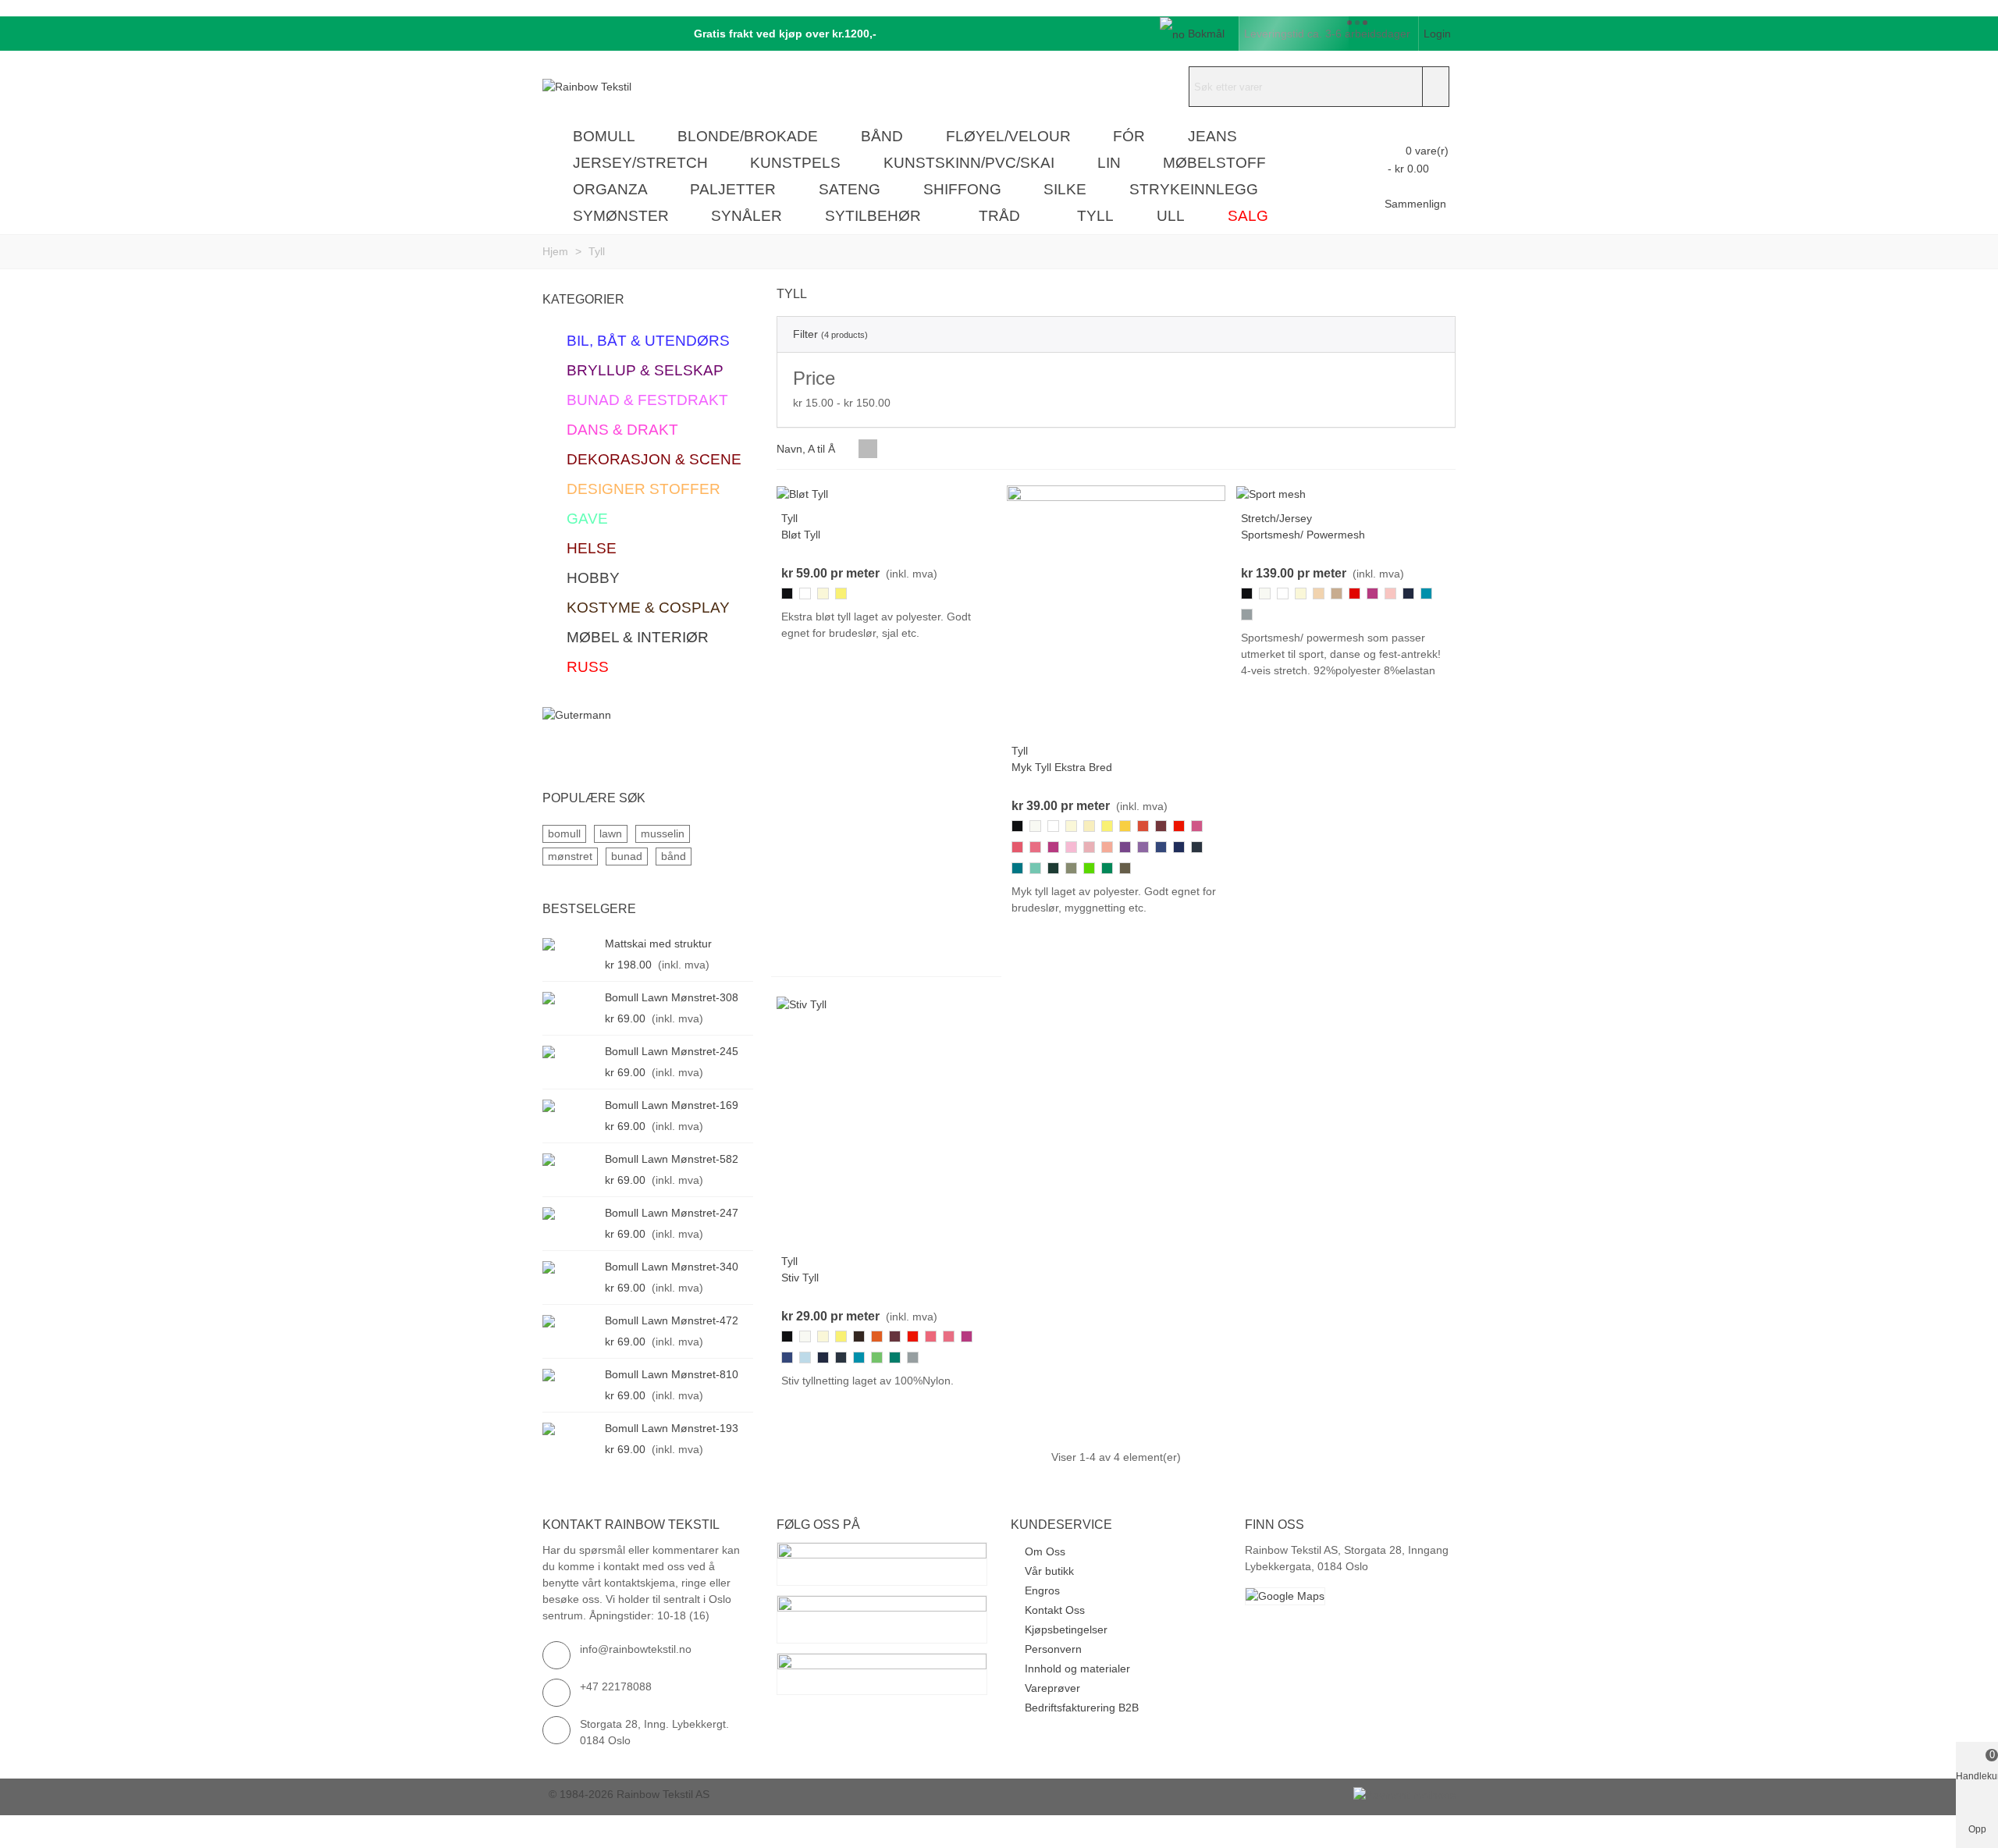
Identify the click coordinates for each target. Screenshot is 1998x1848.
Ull (1171, 216)
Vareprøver (1052, 1688)
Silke (1065, 189)
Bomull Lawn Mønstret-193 (672, 1428)
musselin (663, 833)
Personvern (1053, 1649)
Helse (592, 548)
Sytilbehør (873, 216)
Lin (1109, 163)
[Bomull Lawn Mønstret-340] (570, 1267)
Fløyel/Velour (1008, 136)
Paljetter (733, 189)
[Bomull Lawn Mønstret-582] (570, 1159)
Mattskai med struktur (658, 944)
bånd (674, 856)
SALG (1248, 216)
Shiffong (962, 189)
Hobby (593, 578)
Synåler (747, 216)
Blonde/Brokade (748, 136)
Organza (610, 189)
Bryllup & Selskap (645, 370)
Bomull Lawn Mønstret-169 (672, 1105)
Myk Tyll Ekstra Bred (1062, 767)
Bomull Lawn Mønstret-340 (672, 1267)
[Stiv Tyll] (802, 1004)
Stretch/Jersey (1276, 518)
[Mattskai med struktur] (570, 944)
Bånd (882, 136)
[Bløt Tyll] (802, 493)
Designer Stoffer (643, 489)
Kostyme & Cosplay (648, 608)
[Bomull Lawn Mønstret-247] (570, 1213)
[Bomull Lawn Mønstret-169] (570, 1105)
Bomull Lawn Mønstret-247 (672, 1213)
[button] (780, 34)
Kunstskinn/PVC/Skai (969, 163)
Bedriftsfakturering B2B (1082, 1708)
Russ (588, 667)
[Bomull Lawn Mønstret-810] (570, 1375)
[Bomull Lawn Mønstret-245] (570, 1052)
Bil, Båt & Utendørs (648, 341)
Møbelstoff (1214, 163)
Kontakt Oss (1055, 1610)
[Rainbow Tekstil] (628, 87)
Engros (1042, 1590)
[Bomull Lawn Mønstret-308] (570, 998)
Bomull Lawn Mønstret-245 (672, 1051)
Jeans (1212, 136)
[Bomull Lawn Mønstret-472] (570, 1321)
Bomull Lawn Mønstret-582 (672, 1159)
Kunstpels (795, 163)
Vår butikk (1049, 1571)
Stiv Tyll (800, 1278)
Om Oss (1045, 1551)
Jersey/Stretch (640, 163)
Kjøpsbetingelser (1066, 1629)
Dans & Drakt (622, 430)
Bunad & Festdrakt (647, 400)
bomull (564, 833)
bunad (627, 856)
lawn (611, 833)
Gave (587, 519)
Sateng (850, 189)
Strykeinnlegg (1194, 189)
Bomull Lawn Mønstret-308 (672, 997)
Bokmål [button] (1206, 34)
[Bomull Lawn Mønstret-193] (570, 1429)
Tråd (999, 216)
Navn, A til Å (807, 449)
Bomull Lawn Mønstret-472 (672, 1320)
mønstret (570, 856)
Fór (1129, 136)
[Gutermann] (648, 731)
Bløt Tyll (801, 535)
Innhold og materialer (1077, 1669)
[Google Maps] (1350, 1596)
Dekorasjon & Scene (654, 459)
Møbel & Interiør (638, 637)
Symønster (621, 216)
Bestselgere (589, 909)
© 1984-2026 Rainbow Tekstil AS (629, 1794)
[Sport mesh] (1271, 493)
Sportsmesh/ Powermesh (1303, 535)
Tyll (1095, 216)
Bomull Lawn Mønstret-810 (672, 1374)
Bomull (604, 136)
